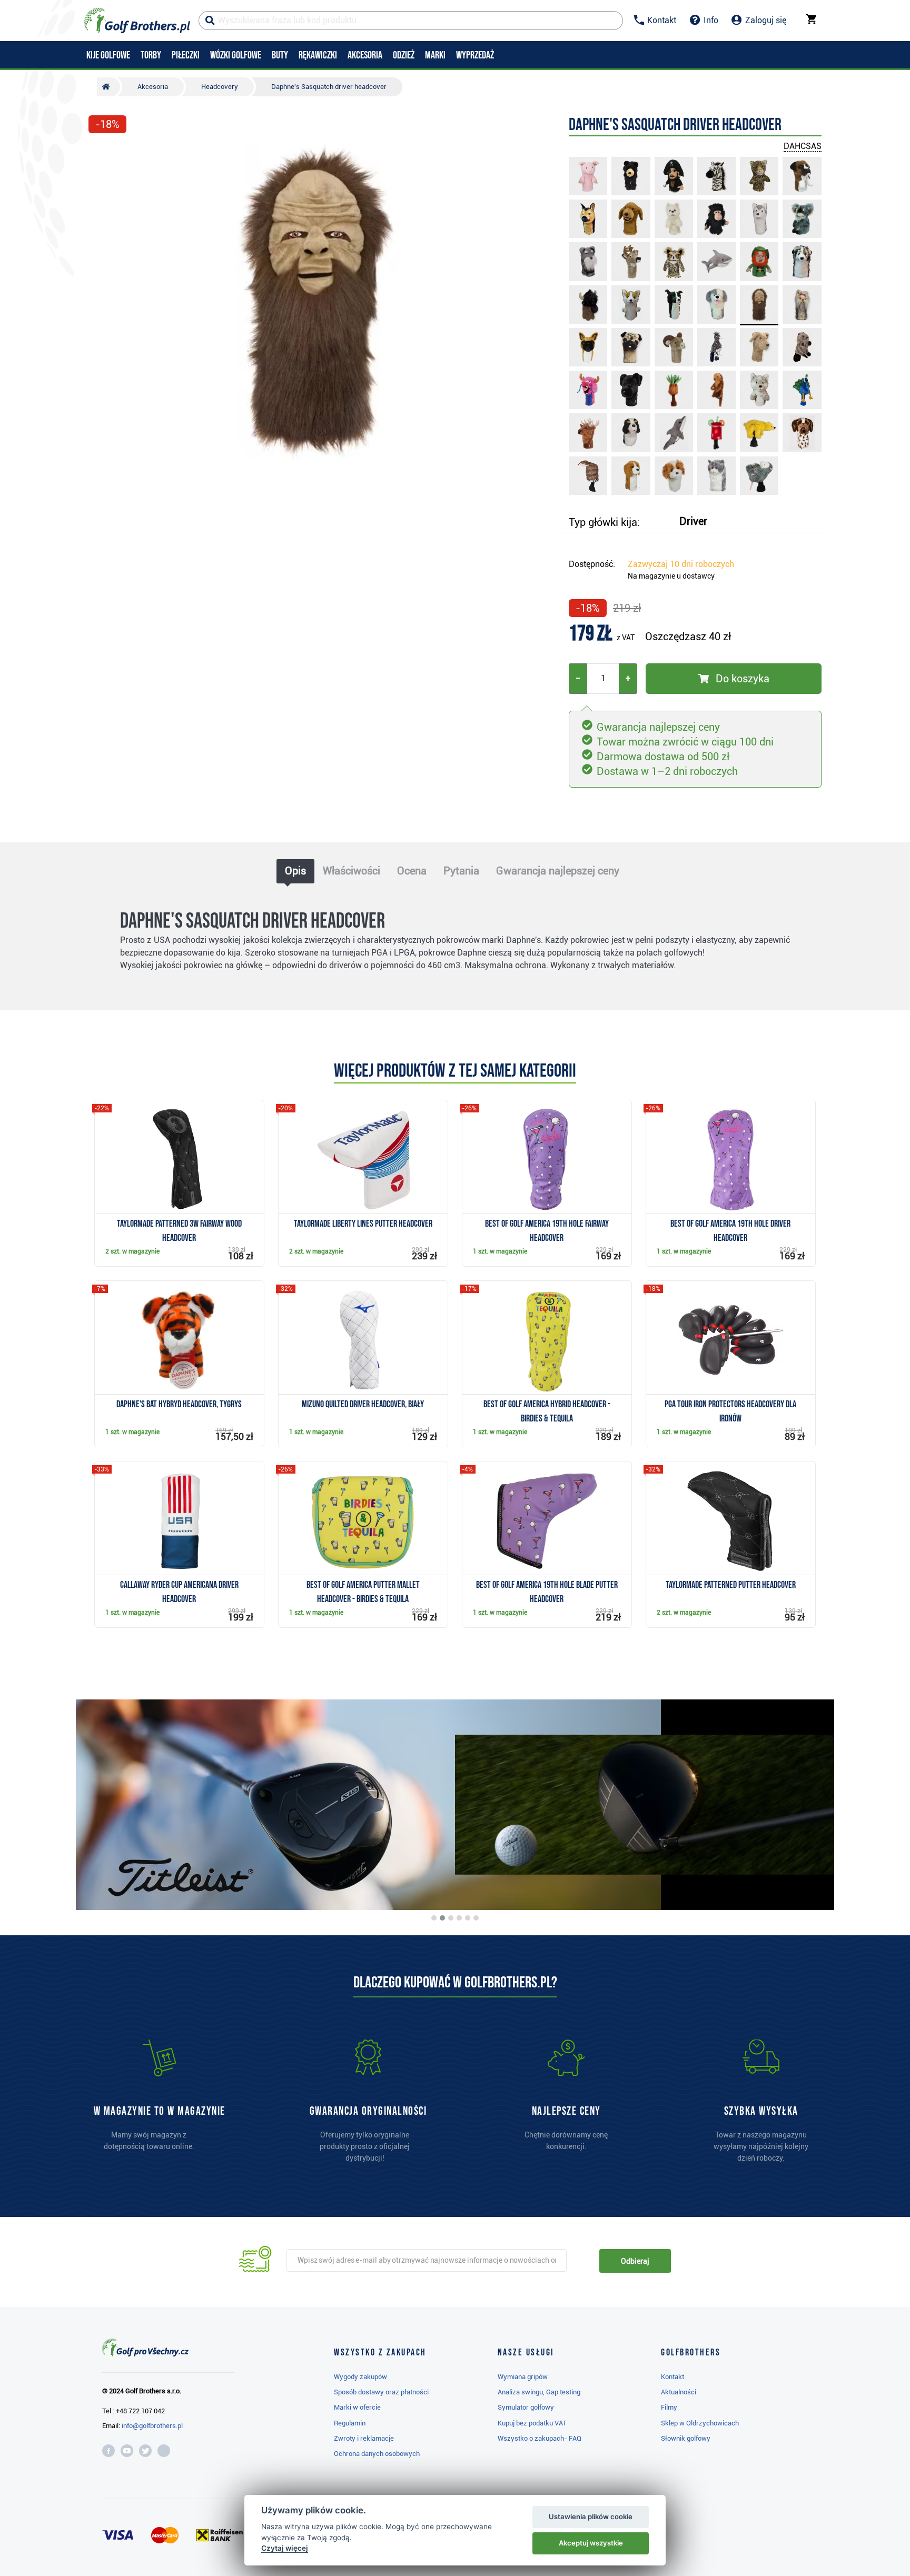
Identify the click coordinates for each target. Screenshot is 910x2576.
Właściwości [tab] (352, 871)
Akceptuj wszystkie (591, 2543)
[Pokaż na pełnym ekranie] (101, 154)
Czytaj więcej (285, 2548)
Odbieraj (635, 2261)
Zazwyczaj (681, 564)
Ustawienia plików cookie (591, 2517)
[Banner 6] (476, 1918)
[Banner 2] (442, 1918)
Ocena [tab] (412, 871)
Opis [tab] (295, 871)
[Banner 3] (451, 1918)
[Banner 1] (434, 1918)
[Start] (108, 87)
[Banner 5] (468, 1918)
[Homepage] (137, 21)
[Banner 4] (459, 1918)
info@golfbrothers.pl (152, 2426)
